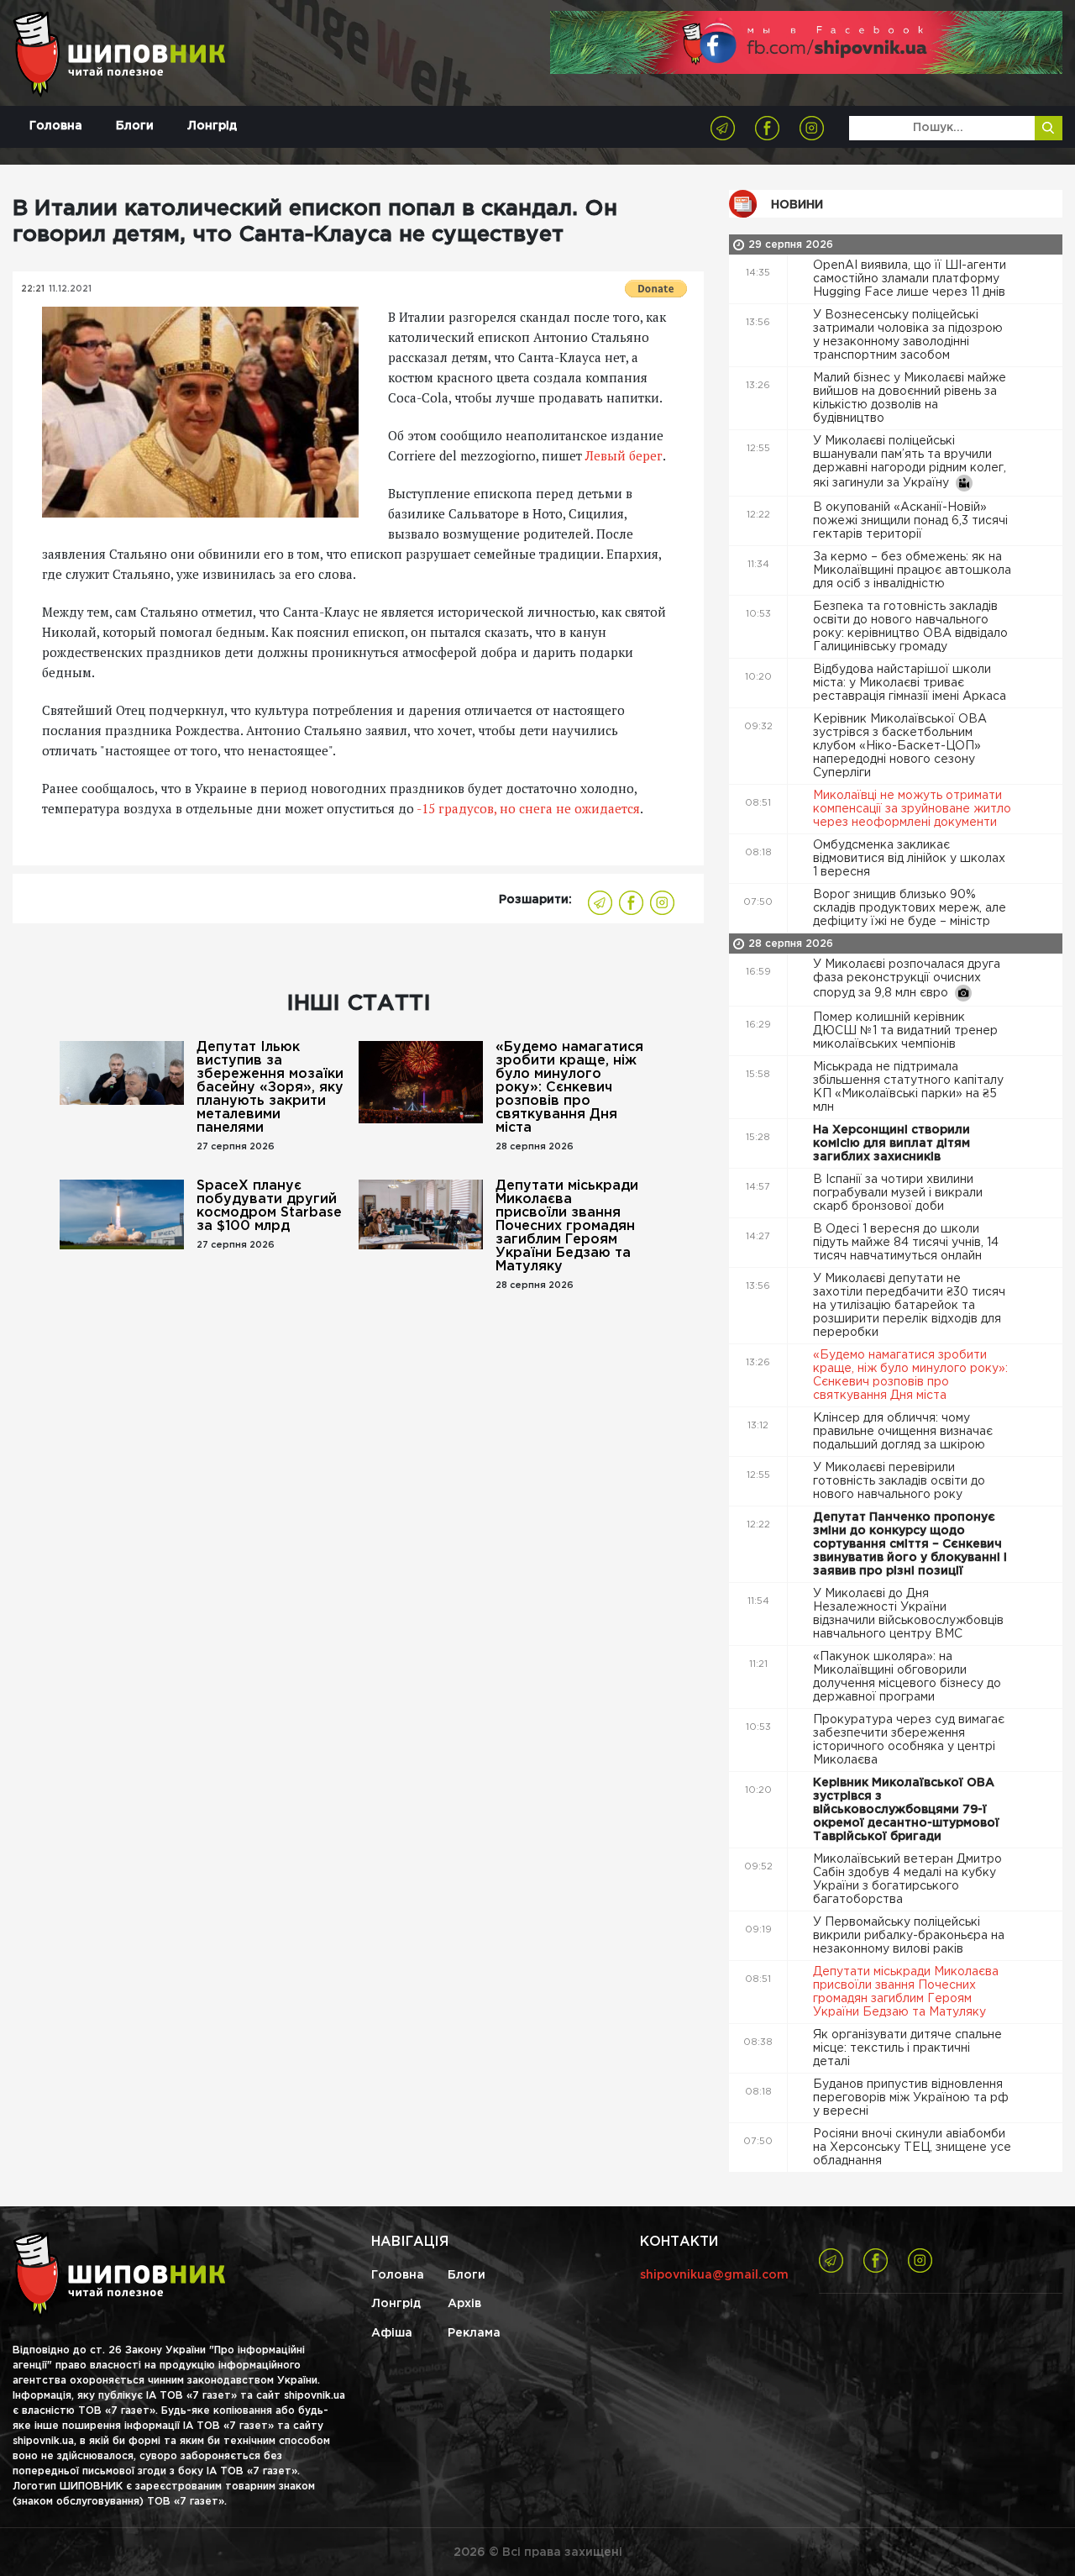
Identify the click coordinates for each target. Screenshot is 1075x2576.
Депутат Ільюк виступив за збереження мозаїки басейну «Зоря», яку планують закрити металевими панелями (270, 1088)
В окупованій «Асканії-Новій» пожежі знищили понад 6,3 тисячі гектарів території (910, 521)
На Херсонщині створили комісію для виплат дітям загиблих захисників (891, 1143)
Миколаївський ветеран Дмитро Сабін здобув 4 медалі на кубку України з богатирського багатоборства (907, 1879)
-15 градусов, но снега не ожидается (527, 808)
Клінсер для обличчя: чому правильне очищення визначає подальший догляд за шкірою (903, 1432)
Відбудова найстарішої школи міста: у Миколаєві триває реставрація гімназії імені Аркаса (911, 683)
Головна (56, 126)
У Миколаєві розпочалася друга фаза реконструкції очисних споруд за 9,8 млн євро (907, 979)
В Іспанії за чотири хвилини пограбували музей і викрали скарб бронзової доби (898, 1193)
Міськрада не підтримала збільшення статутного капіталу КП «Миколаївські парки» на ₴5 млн (908, 1087)
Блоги (135, 126)
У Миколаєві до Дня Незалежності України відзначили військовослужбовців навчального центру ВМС (908, 1614)
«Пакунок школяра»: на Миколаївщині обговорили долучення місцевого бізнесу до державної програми (907, 1677)
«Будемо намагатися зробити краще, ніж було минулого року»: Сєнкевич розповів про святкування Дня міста (569, 1088)
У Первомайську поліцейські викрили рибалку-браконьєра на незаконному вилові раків (909, 1936)
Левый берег (624, 455)
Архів (464, 2304)
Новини (797, 205)
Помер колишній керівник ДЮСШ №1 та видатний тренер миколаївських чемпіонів (905, 1031)
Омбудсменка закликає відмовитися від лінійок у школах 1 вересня (909, 859)
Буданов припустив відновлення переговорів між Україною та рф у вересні (911, 2098)
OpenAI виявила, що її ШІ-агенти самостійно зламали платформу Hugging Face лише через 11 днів (911, 279)
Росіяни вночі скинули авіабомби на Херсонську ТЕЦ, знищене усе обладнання (912, 2148)
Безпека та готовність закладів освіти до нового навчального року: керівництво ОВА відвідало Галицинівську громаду (910, 627)
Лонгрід (212, 126)
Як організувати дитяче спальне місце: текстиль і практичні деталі (907, 2048)
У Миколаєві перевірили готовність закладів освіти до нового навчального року (899, 1481)
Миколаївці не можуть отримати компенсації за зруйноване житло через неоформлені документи (912, 809)
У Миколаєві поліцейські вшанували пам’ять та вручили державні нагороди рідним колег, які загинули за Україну (910, 462)
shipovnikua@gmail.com (714, 2275)
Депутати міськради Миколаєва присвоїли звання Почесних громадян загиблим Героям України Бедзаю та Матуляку (567, 1226)
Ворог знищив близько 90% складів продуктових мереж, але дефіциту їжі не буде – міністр (910, 908)
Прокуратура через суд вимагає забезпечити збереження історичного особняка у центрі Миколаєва (909, 1740)
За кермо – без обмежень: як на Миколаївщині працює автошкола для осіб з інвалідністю (912, 570)
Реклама (474, 2333)
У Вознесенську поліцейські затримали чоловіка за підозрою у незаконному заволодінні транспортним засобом (908, 335)
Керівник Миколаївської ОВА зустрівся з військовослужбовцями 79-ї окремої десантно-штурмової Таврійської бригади (906, 1810)
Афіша (392, 2333)
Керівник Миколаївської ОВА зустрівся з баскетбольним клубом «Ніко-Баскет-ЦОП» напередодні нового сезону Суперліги (900, 746)
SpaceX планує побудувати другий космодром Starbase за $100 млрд (269, 1206)
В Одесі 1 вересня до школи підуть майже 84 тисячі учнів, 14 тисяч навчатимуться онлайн (906, 1243)
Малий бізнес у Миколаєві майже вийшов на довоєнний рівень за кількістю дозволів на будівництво (910, 398)
